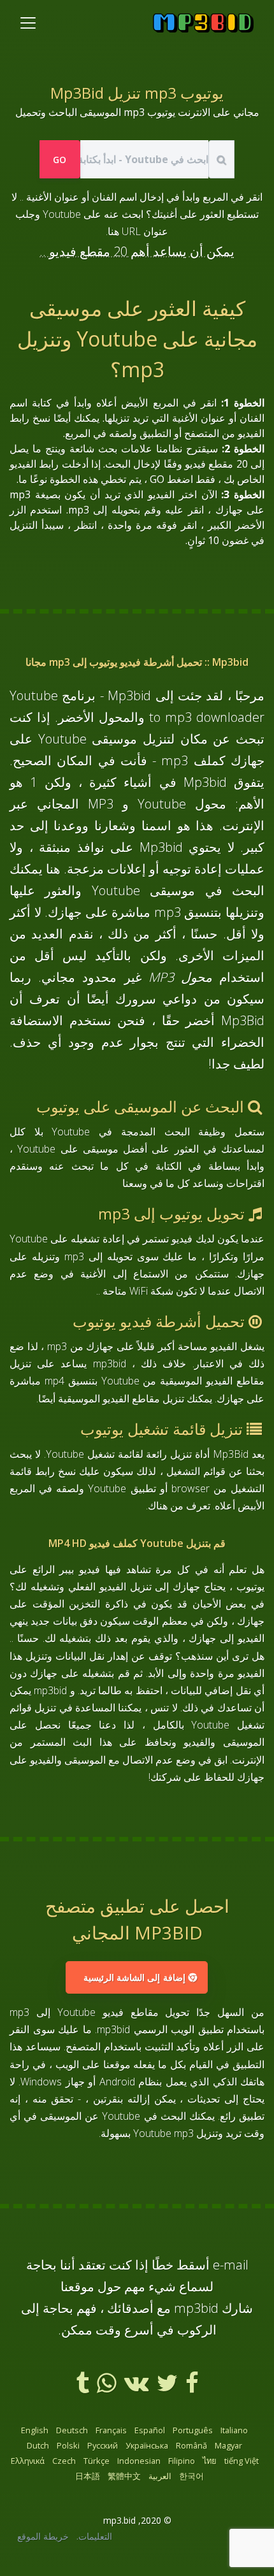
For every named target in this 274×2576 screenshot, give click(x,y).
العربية (160, 2476)
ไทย (210, 2461)
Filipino (182, 2461)
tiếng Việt (242, 2461)
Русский (103, 2445)
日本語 (88, 2476)
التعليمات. (94, 2536)
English (35, 2430)
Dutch (38, 2445)
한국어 (191, 2476)
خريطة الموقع (43, 2536)
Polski (68, 2445)
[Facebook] (191, 2387)
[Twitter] (166, 2387)
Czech (64, 2461)
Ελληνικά (28, 2461)
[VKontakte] (135, 2387)
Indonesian (139, 2461)
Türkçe (97, 2461)
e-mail (231, 2265)
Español (150, 2430)
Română (191, 2445)
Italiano (234, 2430)
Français (111, 2430)
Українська (147, 2445)
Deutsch (72, 2430)
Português (193, 2430)
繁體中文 (124, 2476)
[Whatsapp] (105, 2387)
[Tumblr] (83, 2387)
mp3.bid (119, 2520)
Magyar (228, 2445)
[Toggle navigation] (28, 23)
